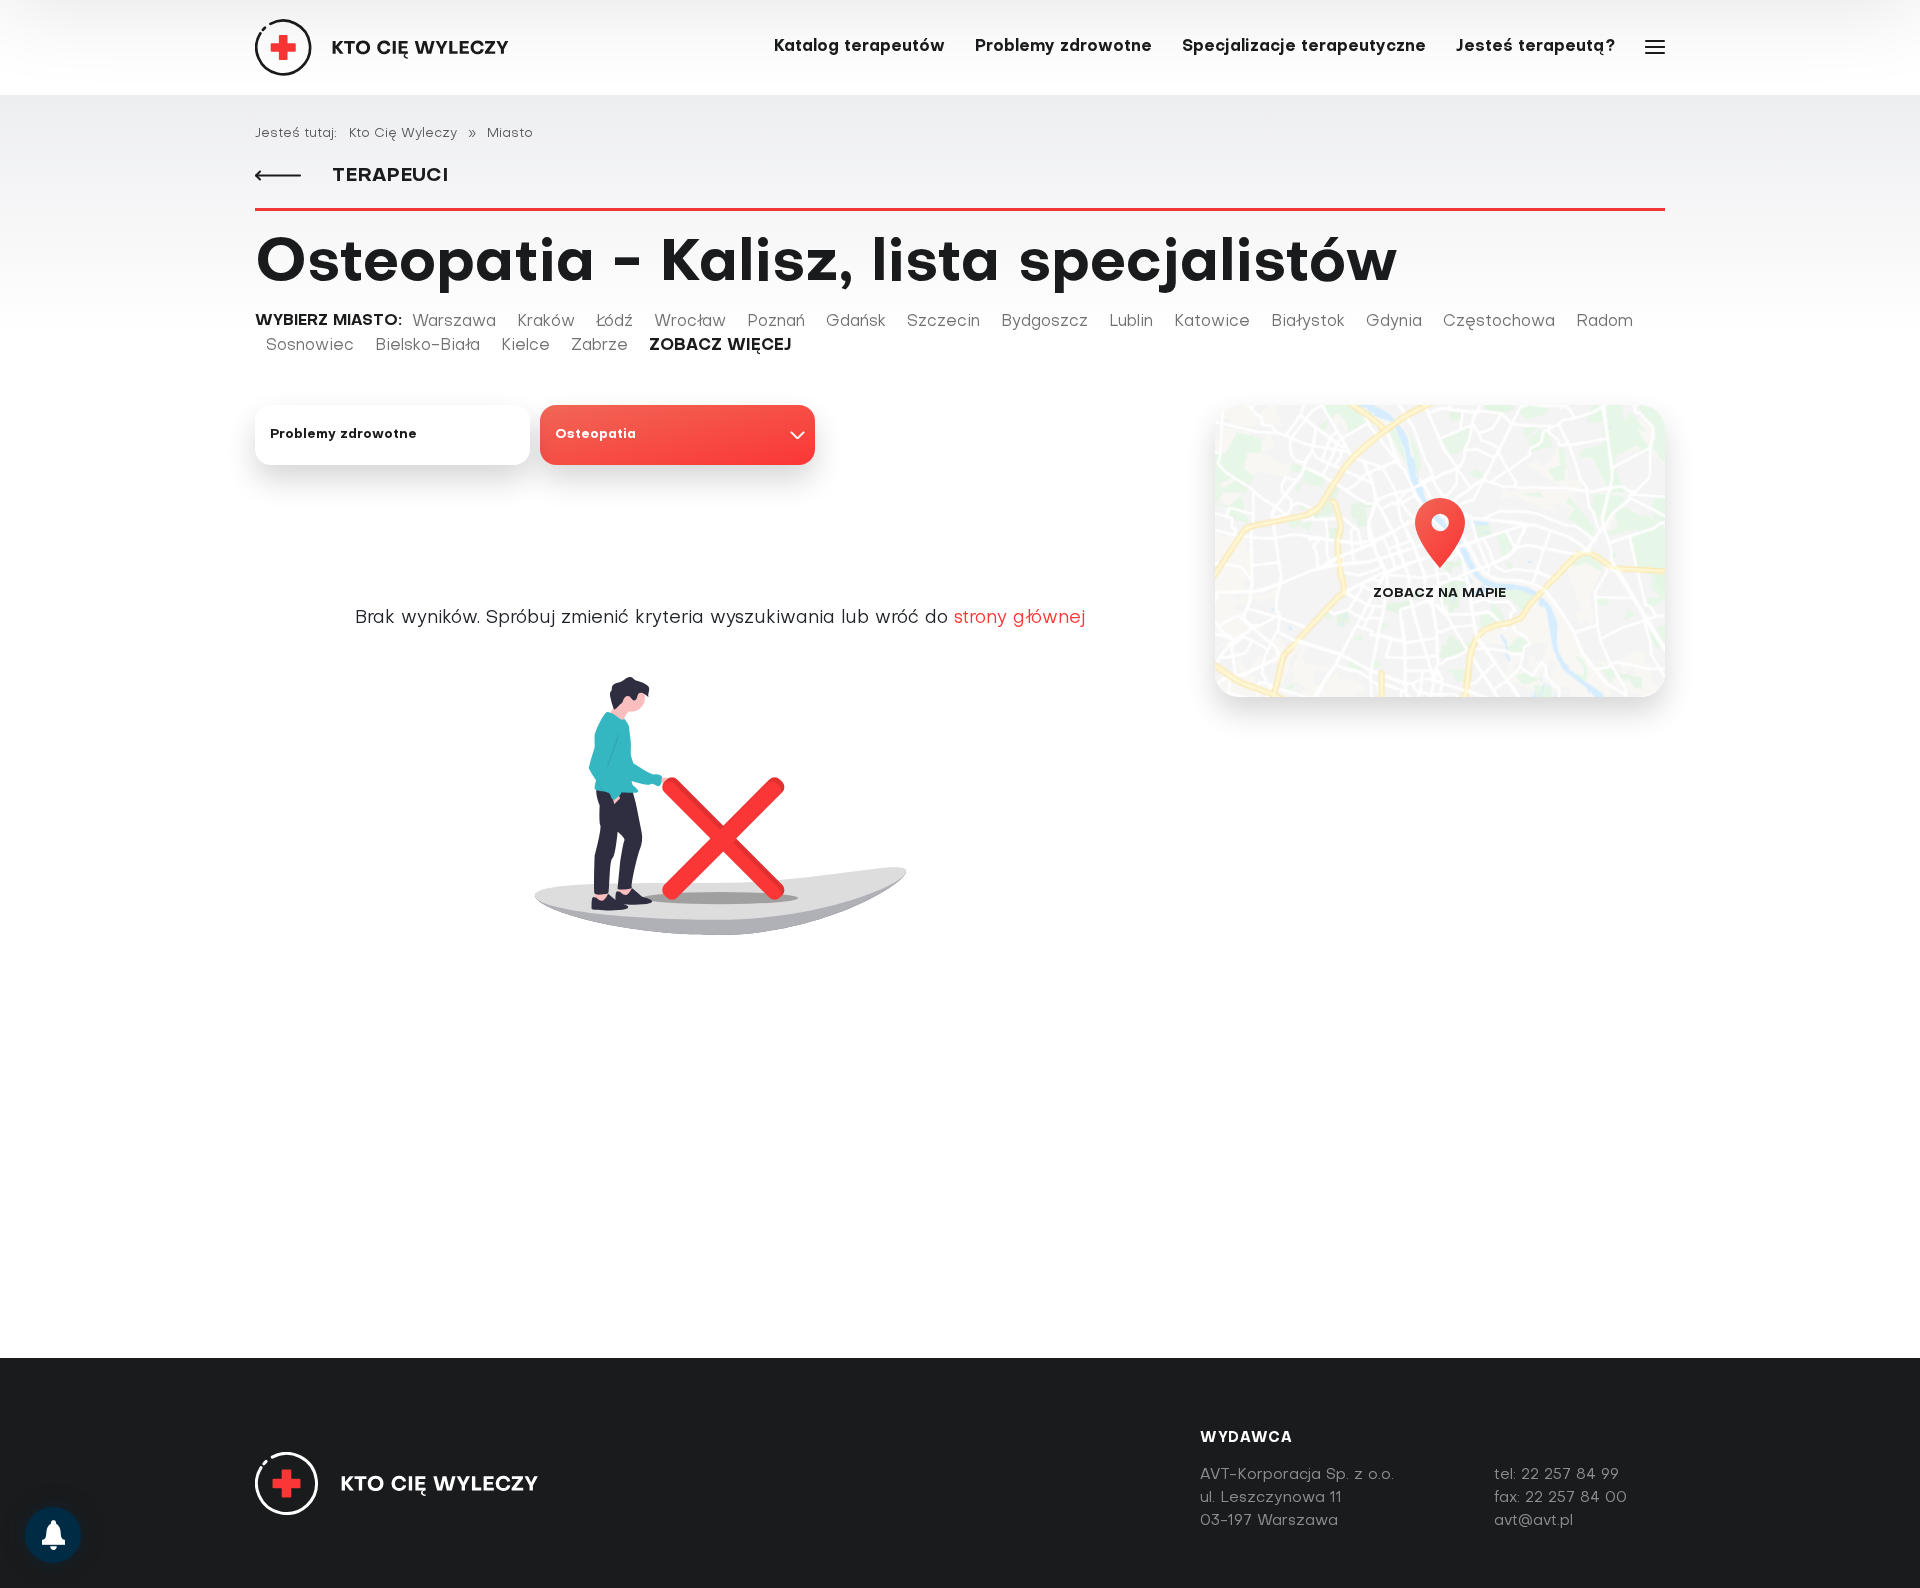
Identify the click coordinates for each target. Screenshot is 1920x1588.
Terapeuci (387, 176)
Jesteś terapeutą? (1535, 47)
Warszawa (454, 322)
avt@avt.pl (1533, 1521)
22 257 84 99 (1570, 1475)
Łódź (614, 322)
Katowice (1212, 322)
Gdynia (1394, 322)
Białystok (1308, 322)
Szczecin (943, 322)
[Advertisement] (960, 1205)
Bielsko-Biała (427, 346)
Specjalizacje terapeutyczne (1304, 47)
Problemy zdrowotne (1063, 47)
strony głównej (1019, 618)
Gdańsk (856, 322)
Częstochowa (1499, 322)
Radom (1604, 322)
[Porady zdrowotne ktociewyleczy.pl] (53, 1535)
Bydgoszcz (1044, 322)
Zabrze (599, 346)
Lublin (1131, 322)
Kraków (546, 322)
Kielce (525, 346)
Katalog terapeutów (859, 47)
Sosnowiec (310, 346)
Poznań (776, 322)
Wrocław (690, 322)
